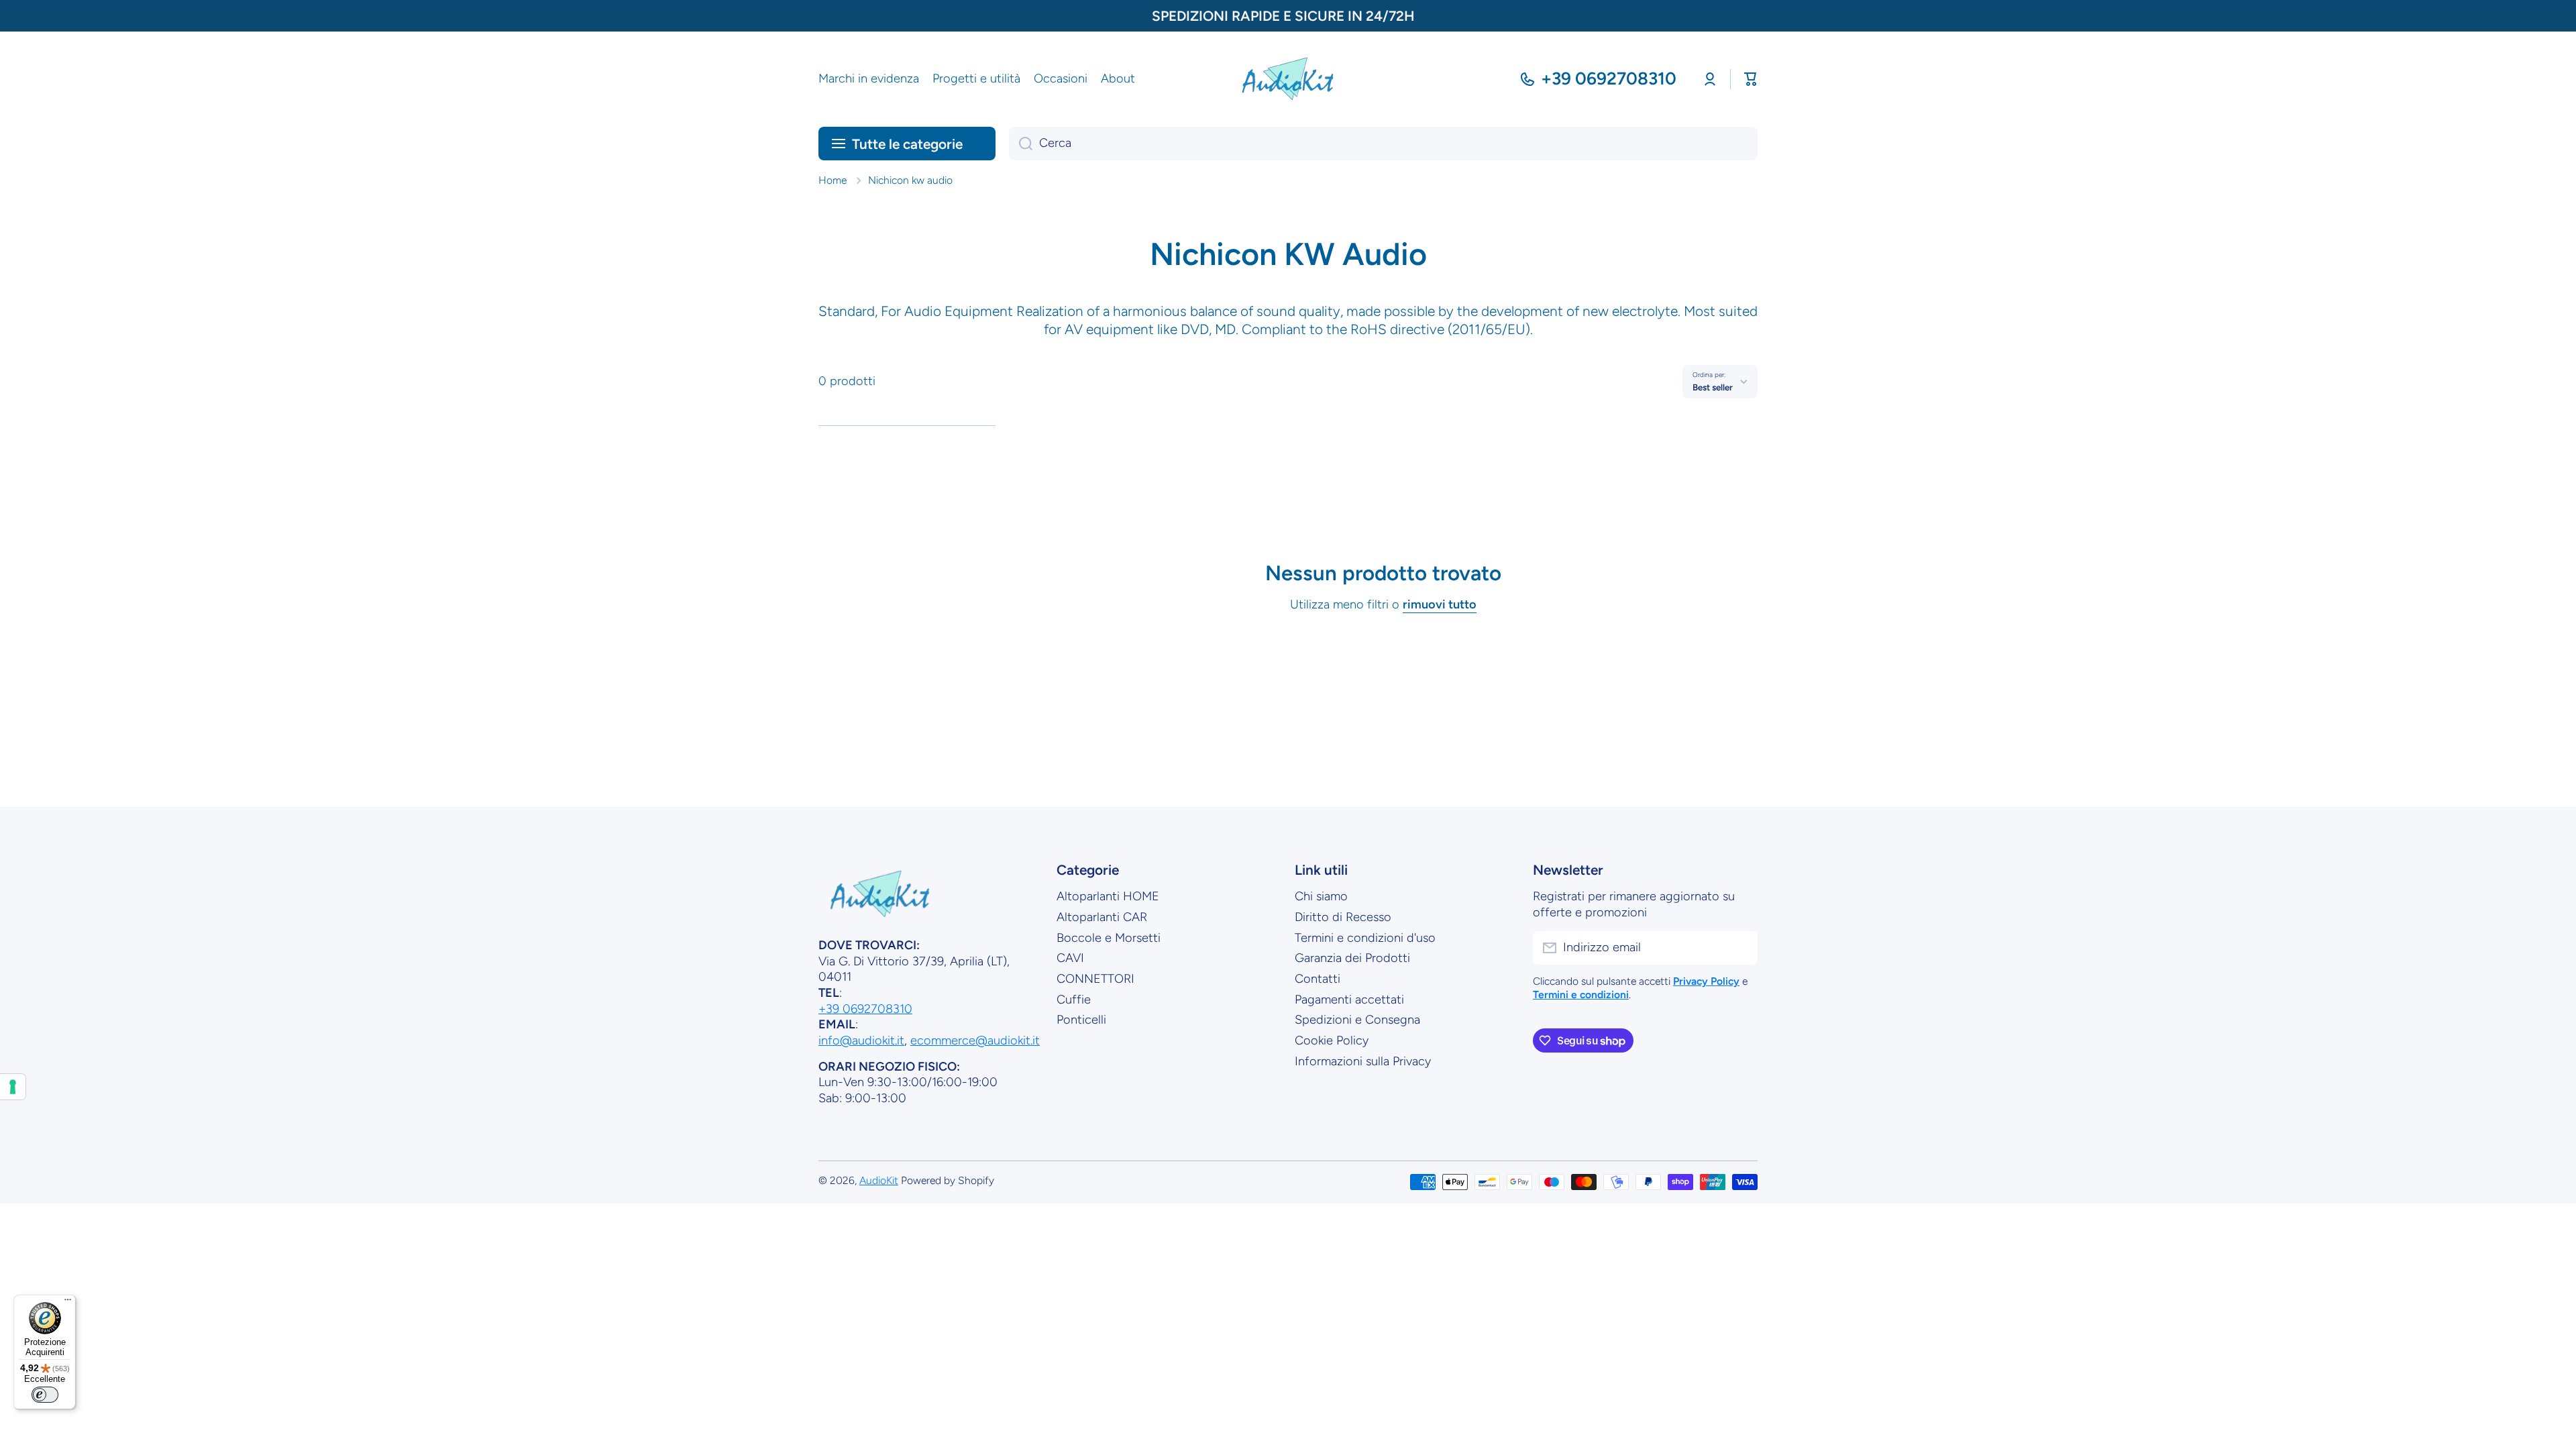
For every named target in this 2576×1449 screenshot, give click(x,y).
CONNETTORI (1095, 979)
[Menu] (68, 1303)
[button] (1751, 79)
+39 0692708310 (1609, 78)
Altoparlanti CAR (1102, 917)
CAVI (1070, 958)
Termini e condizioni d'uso (1365, 938)
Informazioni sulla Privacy (1363, 1061)
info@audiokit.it (861, 1040)
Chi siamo (1321, 896)
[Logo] (1288, 79)
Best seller (1713, 387)
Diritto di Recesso (1343, 917)
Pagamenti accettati (1349, 1000)
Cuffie (1074, 1000)
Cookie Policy (1332, 1040)
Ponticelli (1081, 1020)
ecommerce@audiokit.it (975, 1040)
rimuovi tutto (1440, 604)
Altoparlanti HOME (1108, 896)
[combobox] (1383, 144)
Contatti (1318, 979)
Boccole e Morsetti (1109, 938)
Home (833, 180)
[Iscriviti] (1741, 948)
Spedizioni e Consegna (1357, 1020)
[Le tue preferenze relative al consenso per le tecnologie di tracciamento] (13, 1087)
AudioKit (879, 1180)
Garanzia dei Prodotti (1352, 958)
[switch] (45, 1395)
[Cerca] (1021, 144)
